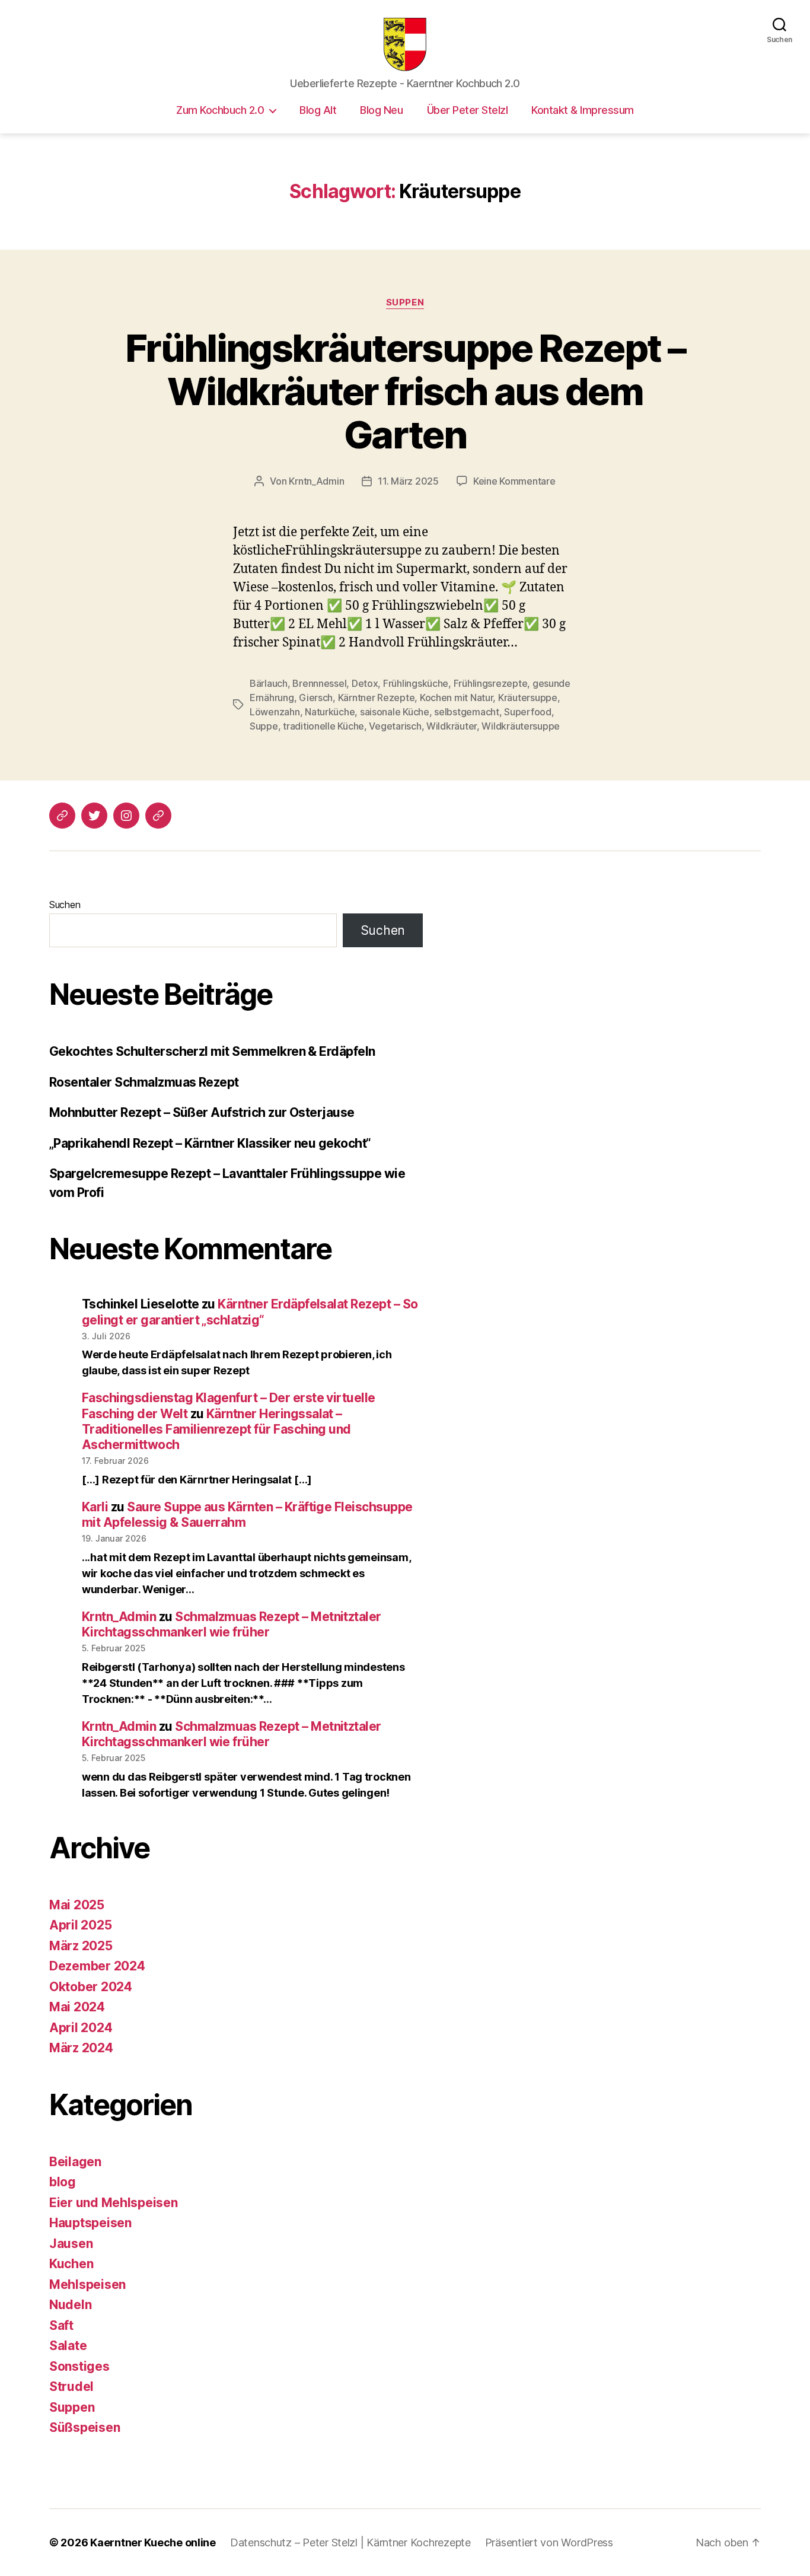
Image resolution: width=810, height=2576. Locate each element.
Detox (365, 683)
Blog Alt (318, 110)
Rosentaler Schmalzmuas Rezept (144, 1082)
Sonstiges (79, 2366)
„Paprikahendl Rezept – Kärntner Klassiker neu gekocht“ (210, 1143)
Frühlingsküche (416, 683)
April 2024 (81, 2028)
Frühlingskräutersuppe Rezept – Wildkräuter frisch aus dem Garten (405, 391)
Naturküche (330, 712)
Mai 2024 (77, 2007)
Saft (61, 2325)
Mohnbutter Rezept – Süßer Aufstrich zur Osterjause (202, 1112)
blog (63, 2182)
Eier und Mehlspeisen (114, 2203)
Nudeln (70, 2305)
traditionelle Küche (323, 726)
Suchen (65, 905)
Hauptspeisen (90, 2223)
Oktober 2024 (91, 1987)
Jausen (71, 2244)
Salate (68, 2346)
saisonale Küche (395, 712)
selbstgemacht (467, 712)
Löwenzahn (275, 712)
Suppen (405, 303)
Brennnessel (319, 683)
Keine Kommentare (514, 481)
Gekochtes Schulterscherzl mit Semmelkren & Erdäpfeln (212, 1051)
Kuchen (71, 2264)
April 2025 (80, 1925)
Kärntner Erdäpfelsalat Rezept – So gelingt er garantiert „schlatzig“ (250, 1312)
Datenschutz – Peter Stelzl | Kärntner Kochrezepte (350, 2542)
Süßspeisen (84, 2427)
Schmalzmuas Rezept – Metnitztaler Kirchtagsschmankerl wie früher (232, 1624)
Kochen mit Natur (457, 698)
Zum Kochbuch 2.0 (220, 110)
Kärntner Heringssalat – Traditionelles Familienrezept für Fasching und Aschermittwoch (216, 1429)
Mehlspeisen (87, 2284)
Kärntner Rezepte (377, 698)
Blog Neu (381, 110)
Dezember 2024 (97, 1966)
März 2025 (81, 1946)
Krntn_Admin (316, 481)
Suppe (264, 726)
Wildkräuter (452, 726)
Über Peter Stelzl (468, 110)
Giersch (316, 698)
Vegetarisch (395, 726)
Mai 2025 (77, 1905)
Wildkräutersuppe (521, 726)
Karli (95, 1507)
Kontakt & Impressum (583, 110)
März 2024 (81, 2048)
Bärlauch (269, 683)
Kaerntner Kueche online (153, 2542)
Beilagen (75, 2162)
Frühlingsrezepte (491, 683)
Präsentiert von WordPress (549, 2542)
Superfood (528, 712)
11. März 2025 (408, 481)
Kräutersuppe (528, 698)
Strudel (71, 2386)
